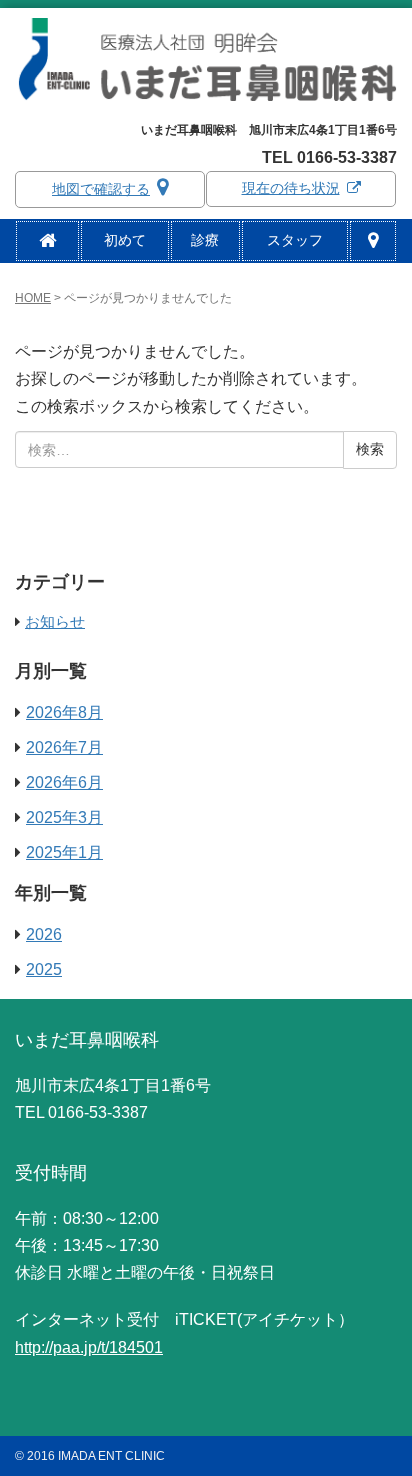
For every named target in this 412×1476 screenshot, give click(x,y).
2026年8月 (64, 712)
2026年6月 (64, 782)
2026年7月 (64, 747)
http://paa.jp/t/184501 (89, 1347)
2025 (44, 969)
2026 (44, 934)
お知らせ (55, 622)
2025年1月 (64, 852)
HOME (33, 298)
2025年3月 (64, 817)
